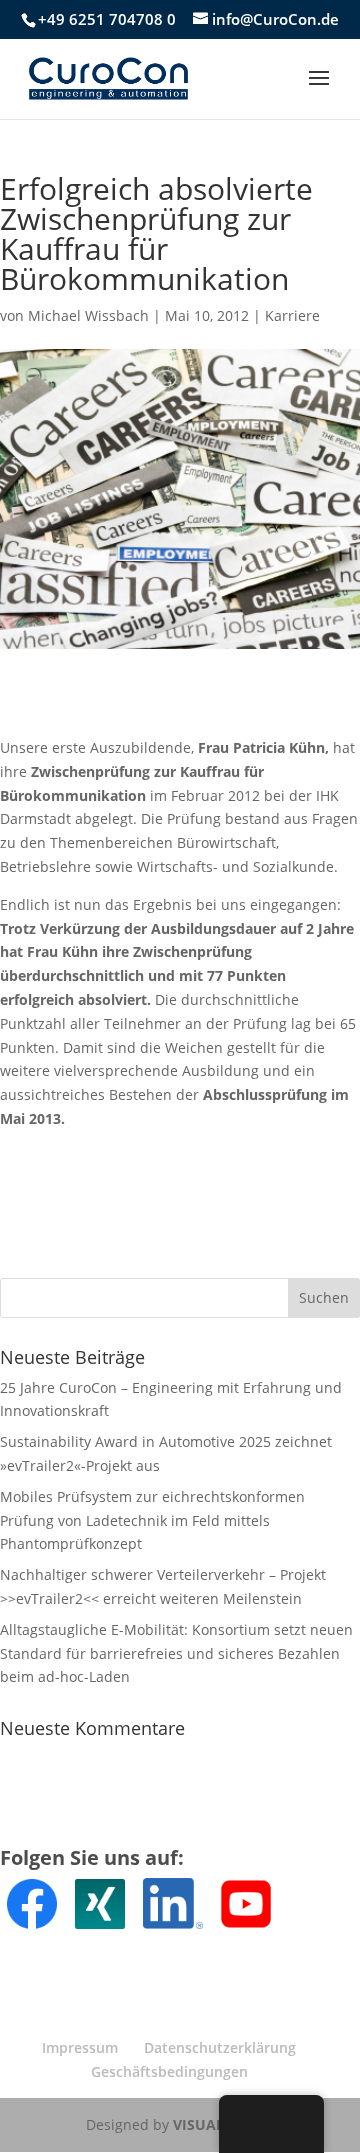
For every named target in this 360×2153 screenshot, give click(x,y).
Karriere (292, 315)
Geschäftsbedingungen (169, 2071)
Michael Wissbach (88, 315)
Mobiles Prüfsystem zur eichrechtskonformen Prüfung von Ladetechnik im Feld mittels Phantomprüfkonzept (152, 1520)
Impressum (80, 2047)
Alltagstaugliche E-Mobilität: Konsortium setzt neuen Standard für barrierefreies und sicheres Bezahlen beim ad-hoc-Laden (176, 1653)
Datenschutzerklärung (220, 2047)
